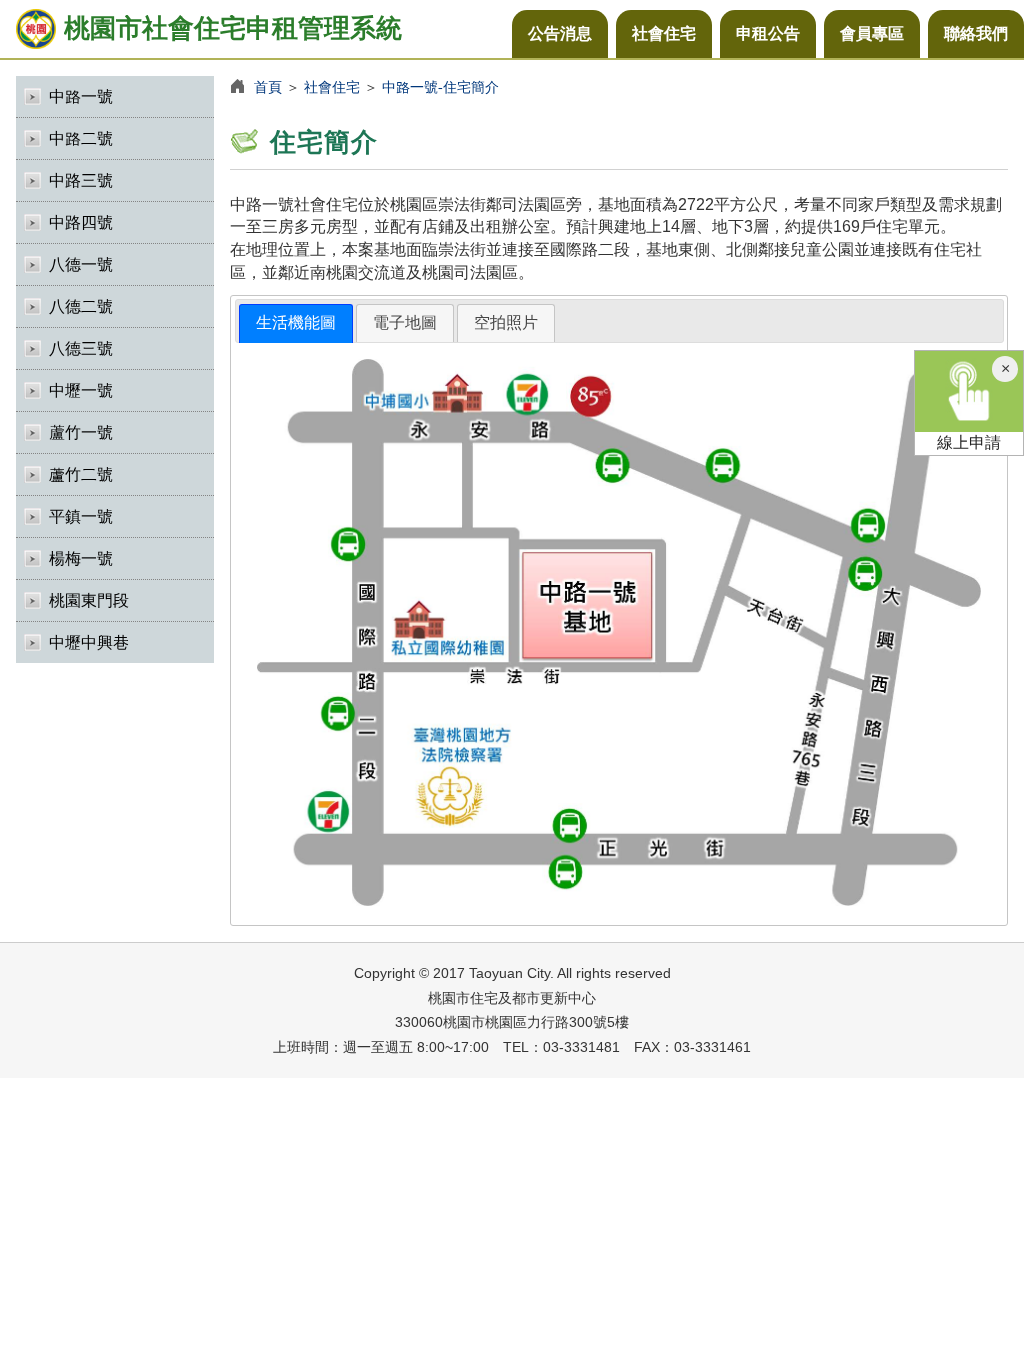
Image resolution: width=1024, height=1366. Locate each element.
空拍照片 (506, 322)
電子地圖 (405, 322)
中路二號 (81, 138)
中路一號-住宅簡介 (440, 87)
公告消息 (560, 33)
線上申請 (969, 442)
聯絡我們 (976, 33)
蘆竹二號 (81, 474)
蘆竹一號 (81, 432)
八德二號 (81, 306)
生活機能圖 (296, 322)
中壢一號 (81, 390)
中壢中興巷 (89, 642)
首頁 (268, 87)
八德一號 (81, 264)
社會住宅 (664, 33)
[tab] (296, 323)
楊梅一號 (81, 558)
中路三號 (81, 180)
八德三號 (81, 348)
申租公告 (768, 33)
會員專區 (872, 33)
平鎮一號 (81, 516)
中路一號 (81, 96)
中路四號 (81, 222)
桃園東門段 (89, 600)
